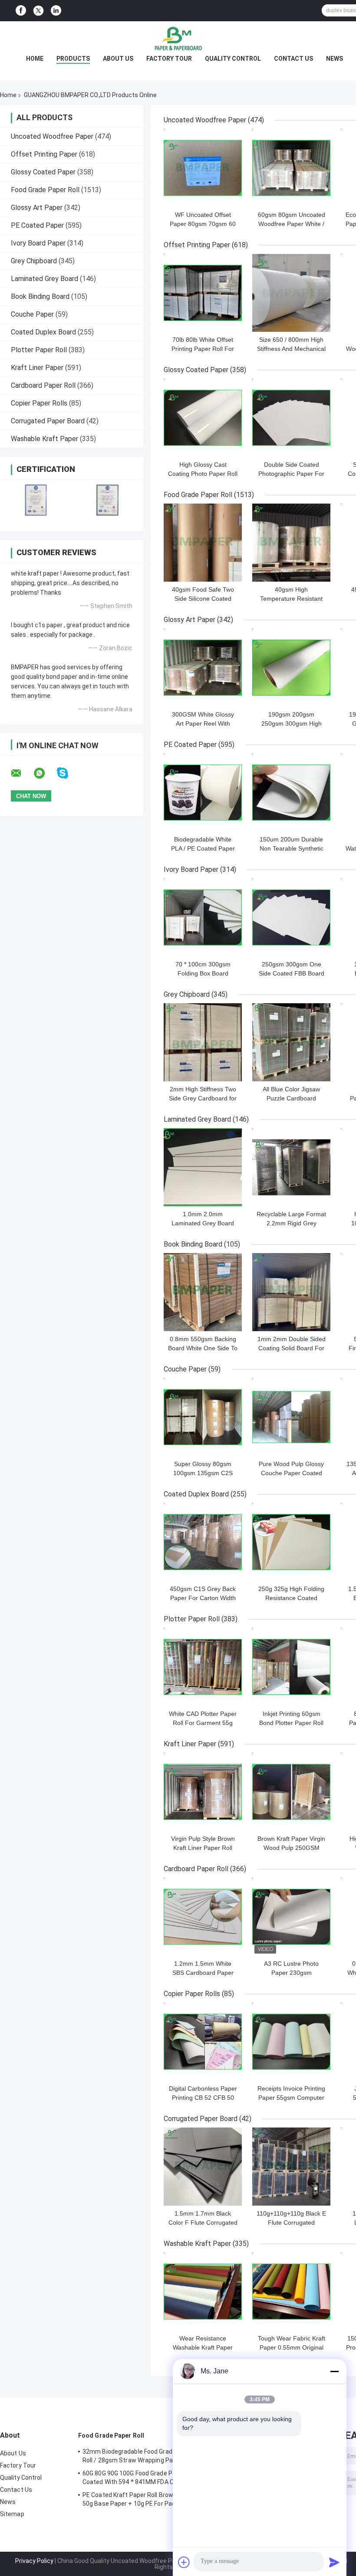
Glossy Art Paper (37, 208)
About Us (118, 59)
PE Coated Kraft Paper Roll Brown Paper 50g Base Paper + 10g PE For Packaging (139, 2499)
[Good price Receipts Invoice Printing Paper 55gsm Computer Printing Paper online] (291, 2042)
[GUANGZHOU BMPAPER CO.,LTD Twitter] (38, 11)
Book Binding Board (40, 296)
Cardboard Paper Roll (43, 385)
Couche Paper (32, 314)
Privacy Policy (34, 2561)
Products (73, 59)
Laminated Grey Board (44, 279)
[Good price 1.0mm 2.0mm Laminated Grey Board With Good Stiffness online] (203, 1167)
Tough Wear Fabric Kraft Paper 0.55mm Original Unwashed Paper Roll (292, 2347)
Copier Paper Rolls (39, 403)
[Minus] (334, 2371)
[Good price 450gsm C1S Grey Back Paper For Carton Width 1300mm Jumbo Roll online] (203, 1542)
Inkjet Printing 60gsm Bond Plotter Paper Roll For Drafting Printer (291, 1723)
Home (35, 59)
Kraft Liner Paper (37, 368)
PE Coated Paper (37, 225)
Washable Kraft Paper (44, 439)
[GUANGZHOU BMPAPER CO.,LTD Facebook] (21, 11)
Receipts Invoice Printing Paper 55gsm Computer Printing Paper (291, 2098)
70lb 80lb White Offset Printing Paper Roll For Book (203, 349)
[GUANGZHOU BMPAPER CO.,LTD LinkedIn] (56, 11)
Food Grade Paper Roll (45, 190)
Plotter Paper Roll (39, 350)
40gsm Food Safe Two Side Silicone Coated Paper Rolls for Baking (203, 599)
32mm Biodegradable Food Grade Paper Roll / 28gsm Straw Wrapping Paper (138, 2456)
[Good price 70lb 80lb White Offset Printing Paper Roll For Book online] (203, 293)
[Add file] (184, 2562)
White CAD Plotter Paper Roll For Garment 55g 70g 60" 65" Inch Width (203, 1723)
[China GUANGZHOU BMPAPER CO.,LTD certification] (36, 500)
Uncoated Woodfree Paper (52, 136)
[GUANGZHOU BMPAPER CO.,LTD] (178, 39)
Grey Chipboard (34, 261)
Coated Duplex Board (43, 332)
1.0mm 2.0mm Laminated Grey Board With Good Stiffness (203, 1223)
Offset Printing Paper (44, 154)
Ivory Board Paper (38, 243)
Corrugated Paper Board (48, 421)
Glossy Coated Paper (43, 172)
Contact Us (293, 59)
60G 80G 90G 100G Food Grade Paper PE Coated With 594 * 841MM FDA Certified (138, 2478)
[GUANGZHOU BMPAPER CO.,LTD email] (22, 773)
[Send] (334, 2562)
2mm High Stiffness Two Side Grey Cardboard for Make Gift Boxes (203, 1098)
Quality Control (233, 59)
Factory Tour (169, 59)
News (335, 59)
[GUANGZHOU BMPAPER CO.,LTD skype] (68, 773)
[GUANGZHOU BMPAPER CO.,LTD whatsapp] (45, 773)
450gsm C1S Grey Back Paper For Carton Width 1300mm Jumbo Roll (203, 1598)
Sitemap (12, 2514)
